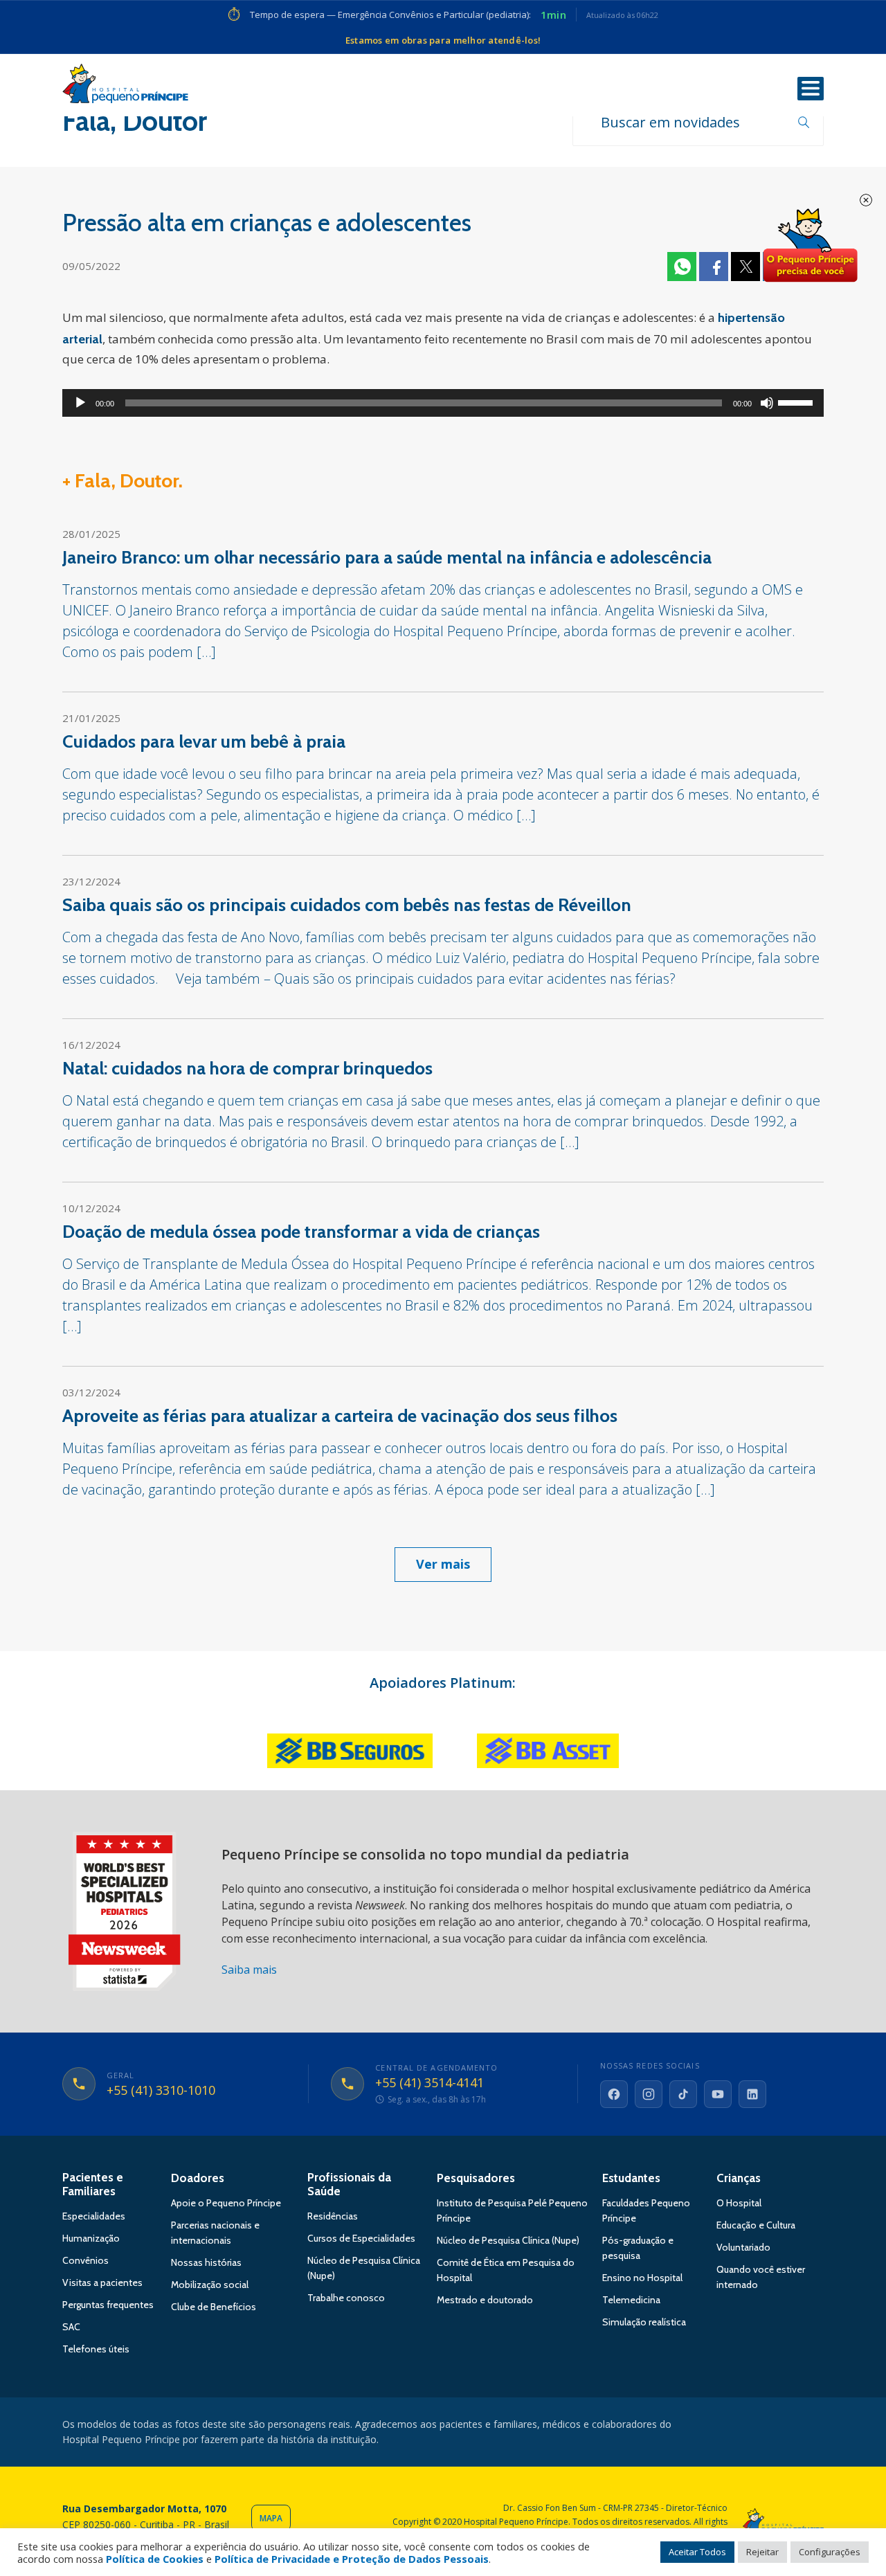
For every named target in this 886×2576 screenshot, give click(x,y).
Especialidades (94, 2216)
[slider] (797, 402)
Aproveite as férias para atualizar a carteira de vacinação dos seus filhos (340, 1416)
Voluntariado (743, 2247)
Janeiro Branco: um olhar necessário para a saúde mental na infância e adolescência (387, 557)
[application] (443, 403)
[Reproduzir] (80, 403)
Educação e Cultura (756, 2225)
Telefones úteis (96, 2349)
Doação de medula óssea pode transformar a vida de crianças (301, 1232)
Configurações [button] (830, 2552)
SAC (71, 2327)
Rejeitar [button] (762, 2552)
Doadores (198, 2178)
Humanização (91, 2238)
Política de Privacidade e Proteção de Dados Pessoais (352, 2559)
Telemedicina (631, 2300)
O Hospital (739, 2203)
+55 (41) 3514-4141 (430, 2083)
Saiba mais (249, 1970)
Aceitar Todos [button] (697, 2552)
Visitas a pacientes (102, 2282)
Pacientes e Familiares (93, 2184)
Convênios (85, 2260)
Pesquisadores (476, 2178)
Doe (810, 246)
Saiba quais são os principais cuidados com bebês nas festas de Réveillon (347, 905)
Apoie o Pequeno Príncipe (226, 2203)
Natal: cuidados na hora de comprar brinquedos (247, 1068)
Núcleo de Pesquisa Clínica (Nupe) (508, 2240)
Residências (333, 2216)
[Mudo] (767, 403)
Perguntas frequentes (108, 2305)
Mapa (271, 2518)
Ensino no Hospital (642, 2278)
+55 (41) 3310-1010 (161, 2091)
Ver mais (443, 1564)
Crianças (739, 2178)
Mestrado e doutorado (485, 2300)
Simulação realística (644, 2322)
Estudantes (631, 2178)
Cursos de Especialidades (361, 2238)
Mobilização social (210, 2285)
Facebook (714, 267)
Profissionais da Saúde (349, 2184)
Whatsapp (682, 267)
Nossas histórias (206, 2262)
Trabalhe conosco (346, 2298)
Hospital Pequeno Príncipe (125, 87)
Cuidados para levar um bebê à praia (204, 741)
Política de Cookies (155, 2559)
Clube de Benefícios (214, 2307)
